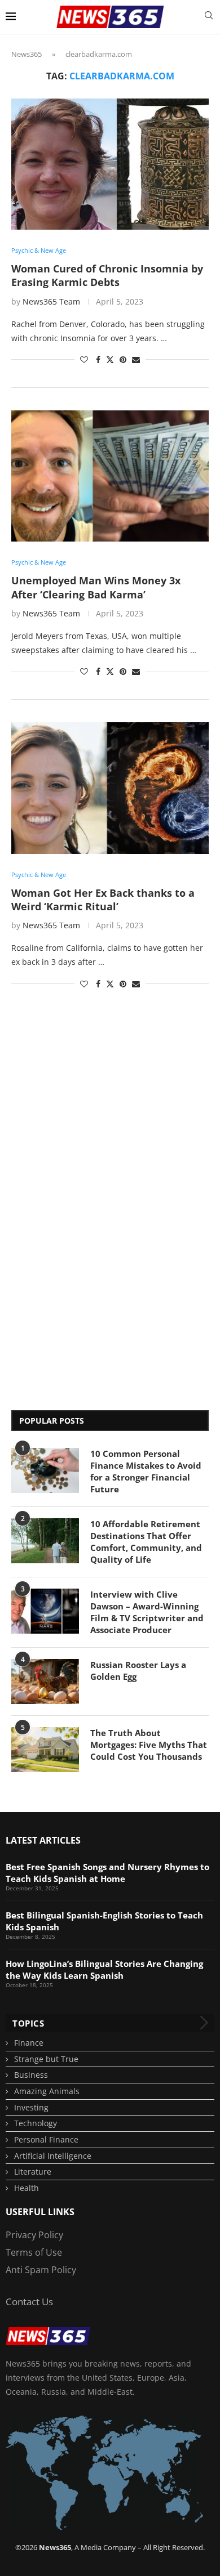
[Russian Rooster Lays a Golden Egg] (45, 1681)
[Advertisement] (56, 1215)
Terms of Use (34, 2252)
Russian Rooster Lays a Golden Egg (138, 1671)
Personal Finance (46, 2139)
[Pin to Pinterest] (123, 359)
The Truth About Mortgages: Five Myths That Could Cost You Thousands (149, 1745)
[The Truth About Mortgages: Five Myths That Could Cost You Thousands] (45, 1750)
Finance (29, 2043)
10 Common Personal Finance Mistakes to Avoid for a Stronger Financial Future (146, 1471)
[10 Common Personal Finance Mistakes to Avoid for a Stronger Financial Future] (45, 1470)
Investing (31, 2107)
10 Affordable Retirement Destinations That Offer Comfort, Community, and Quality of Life (146, 1542)
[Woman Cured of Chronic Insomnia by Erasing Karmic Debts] (110, 164)
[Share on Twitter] (110, 359)
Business (31, 2075)
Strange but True (46, 2059)
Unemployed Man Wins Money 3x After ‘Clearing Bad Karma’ (96, 587)
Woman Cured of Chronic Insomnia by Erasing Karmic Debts (107, 275)
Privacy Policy (34, 2235)
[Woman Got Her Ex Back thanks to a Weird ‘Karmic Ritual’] (110, 788)
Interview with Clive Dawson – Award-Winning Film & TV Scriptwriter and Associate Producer (147, 1612)
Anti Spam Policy (41, 2270)
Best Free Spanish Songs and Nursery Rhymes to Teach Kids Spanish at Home (107, 1873)
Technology (36, 2123)
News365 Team (51, 301)
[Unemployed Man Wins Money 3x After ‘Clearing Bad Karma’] (110, 476)
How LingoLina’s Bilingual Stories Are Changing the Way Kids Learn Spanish (104, 1969)
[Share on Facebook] (98, 359)
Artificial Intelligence (53, 2156)
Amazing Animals (47, 2091)
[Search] (209, 17)
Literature (33, 2172)
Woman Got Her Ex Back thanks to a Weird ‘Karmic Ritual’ (103, 900)
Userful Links (40, 2212)
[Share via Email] (136, 359)
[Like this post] (84, 359)
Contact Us (29, 2302)
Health (27, 2188)
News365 (27, 54)
